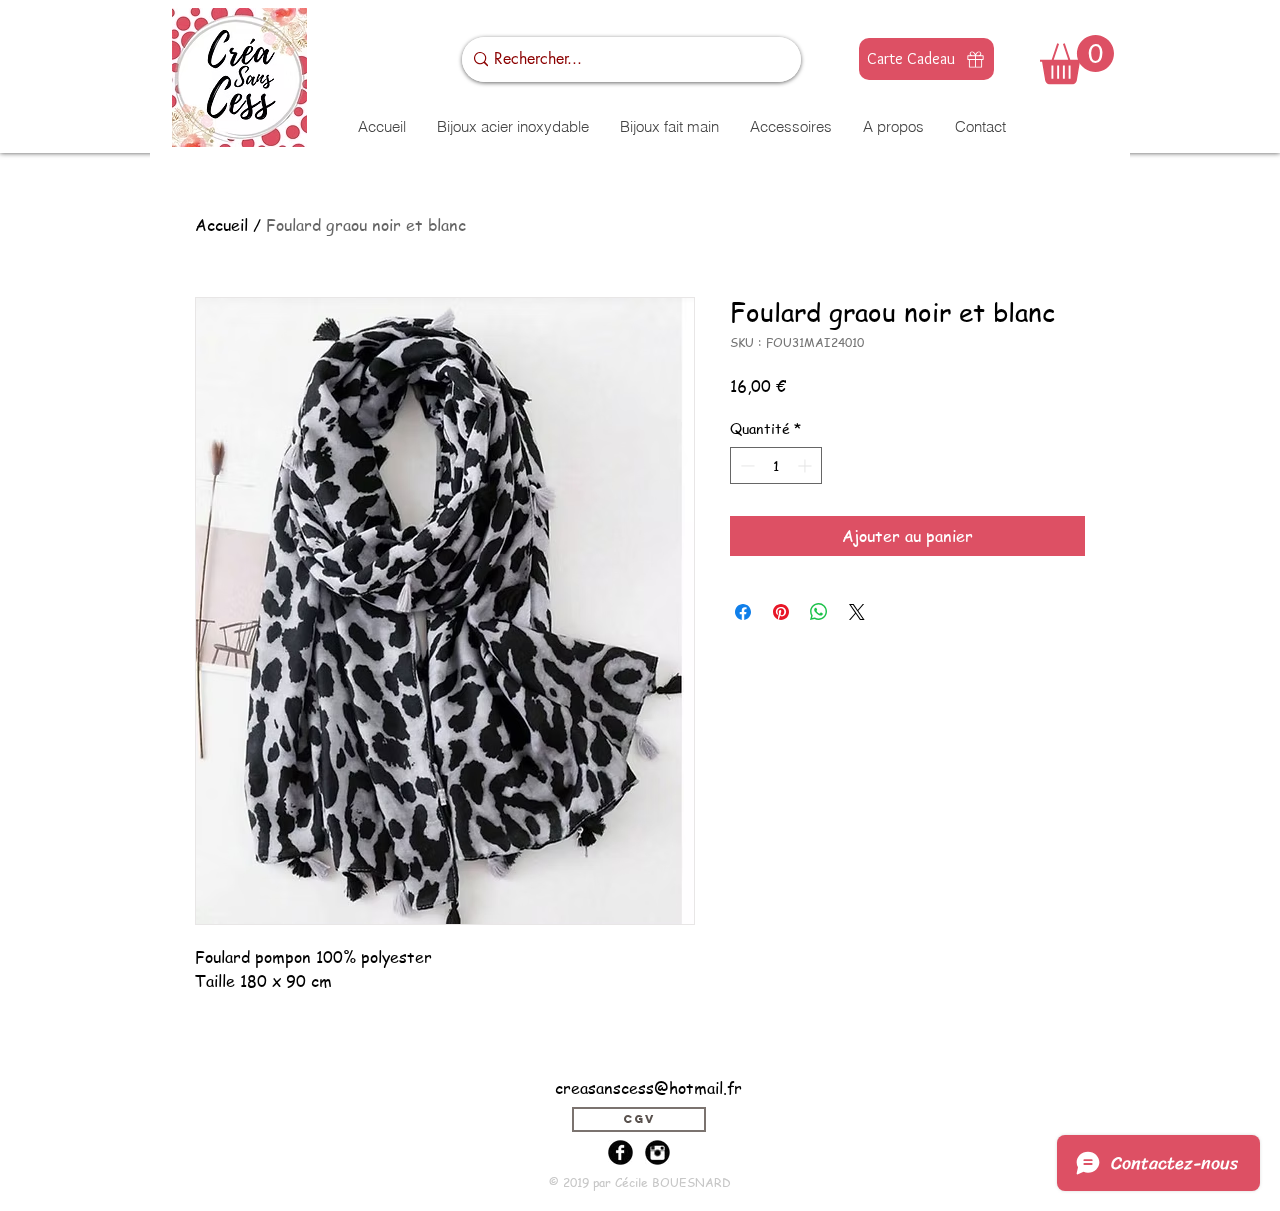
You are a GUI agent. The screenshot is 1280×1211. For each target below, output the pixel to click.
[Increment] (806, 465)
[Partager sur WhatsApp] (819, 612)
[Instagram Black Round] (657, 1152)
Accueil (221, 225)
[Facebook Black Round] (620, 1152)
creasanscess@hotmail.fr (648, 1088)
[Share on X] (857, 612)
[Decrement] (745, 465)
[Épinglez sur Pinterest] (781, 612)
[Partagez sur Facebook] (743, 612)
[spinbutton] (776, 465)
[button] (1077, 59)
